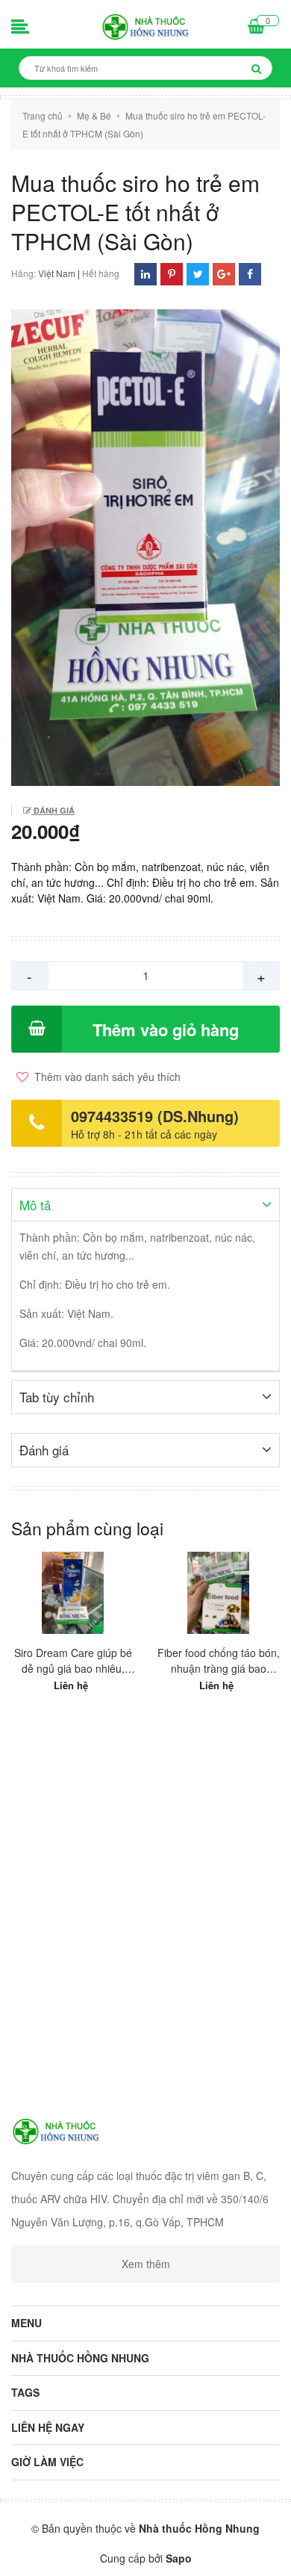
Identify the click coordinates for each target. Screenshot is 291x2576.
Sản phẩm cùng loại (87, 1528)
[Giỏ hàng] (256, 28)
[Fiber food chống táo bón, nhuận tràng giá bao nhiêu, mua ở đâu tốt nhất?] (218, 1593)
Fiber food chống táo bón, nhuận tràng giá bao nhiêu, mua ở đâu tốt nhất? (219, 1661)
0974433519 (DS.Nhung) (155, 1116)
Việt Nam (57, 273)
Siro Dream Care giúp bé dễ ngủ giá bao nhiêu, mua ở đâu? (73, 1661)
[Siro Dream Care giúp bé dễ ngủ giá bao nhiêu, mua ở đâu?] (73, 1593)
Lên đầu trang (147, 2552)
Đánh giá (53, 810)
